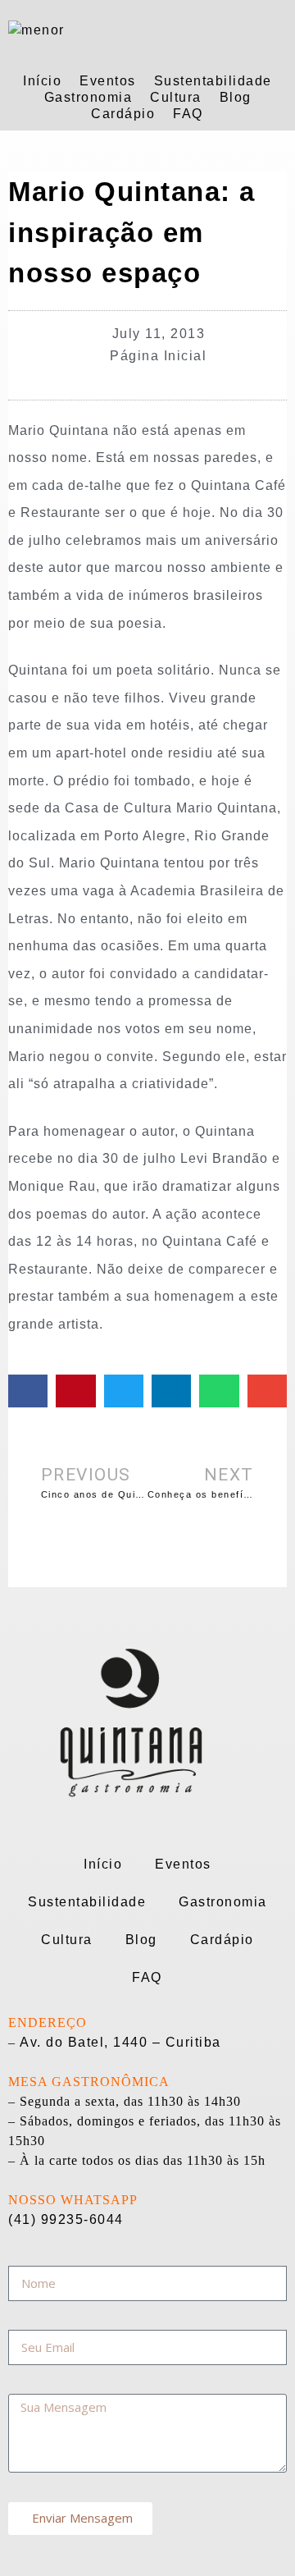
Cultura (176, 97)
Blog (236, 97)
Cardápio (123, 114)
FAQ (188, 114)
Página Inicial (158, 356)
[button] (28, 1391)
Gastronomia (88, 97)
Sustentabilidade (213, 81)
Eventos (108, 81)
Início (42, 81)
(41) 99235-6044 (66, 2219)
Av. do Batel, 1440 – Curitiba (120, 2042)
